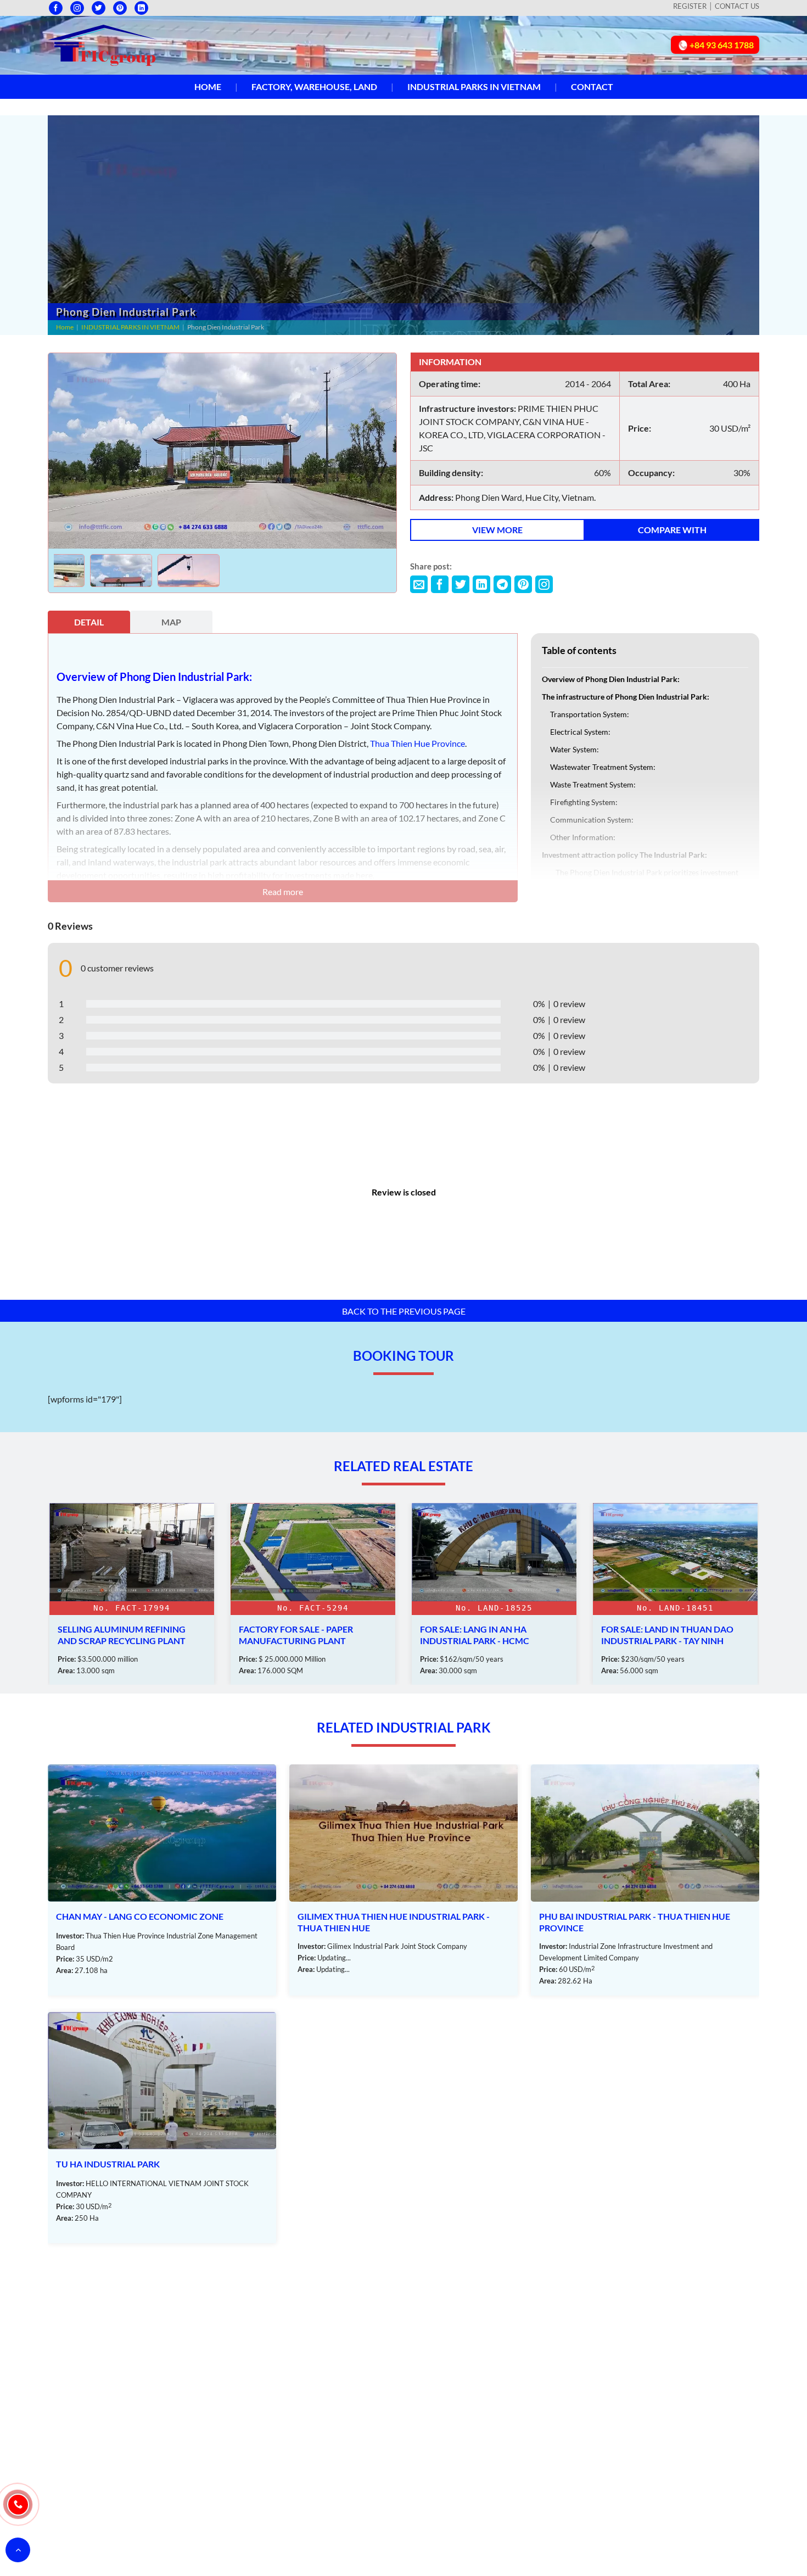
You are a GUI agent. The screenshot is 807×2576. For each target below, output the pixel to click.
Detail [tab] (89, 622)
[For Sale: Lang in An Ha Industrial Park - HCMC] (313, 1594)
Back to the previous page (404, 1311)
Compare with (672, 530)
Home (208, 86)
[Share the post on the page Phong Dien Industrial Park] (419, 584)
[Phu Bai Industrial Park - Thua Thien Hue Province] (645, 1880)
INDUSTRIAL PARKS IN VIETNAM (474, 86)
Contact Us (737, 6)
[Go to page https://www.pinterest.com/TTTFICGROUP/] (120, 8)
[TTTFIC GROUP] (103, 44)
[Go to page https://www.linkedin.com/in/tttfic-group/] (141, 8)
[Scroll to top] (18, 2550)
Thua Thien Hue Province (417, 743)
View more (497, 530)
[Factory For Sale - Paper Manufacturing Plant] (132, 1594)
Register (690, 6)
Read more (283, 892)
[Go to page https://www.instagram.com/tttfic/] (77, 8)
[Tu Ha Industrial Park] (162, 2128)
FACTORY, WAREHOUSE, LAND (314, 86)
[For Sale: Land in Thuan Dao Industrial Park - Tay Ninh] (494, 1594)
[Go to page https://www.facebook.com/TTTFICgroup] (56, 8)
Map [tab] (171, 622)
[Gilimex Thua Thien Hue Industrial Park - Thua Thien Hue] (403, 1880)
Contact (592, 86)
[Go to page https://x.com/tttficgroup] (99, 8)
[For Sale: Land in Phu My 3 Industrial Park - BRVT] (675, 1594)
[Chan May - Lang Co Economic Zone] (162, 1880)
